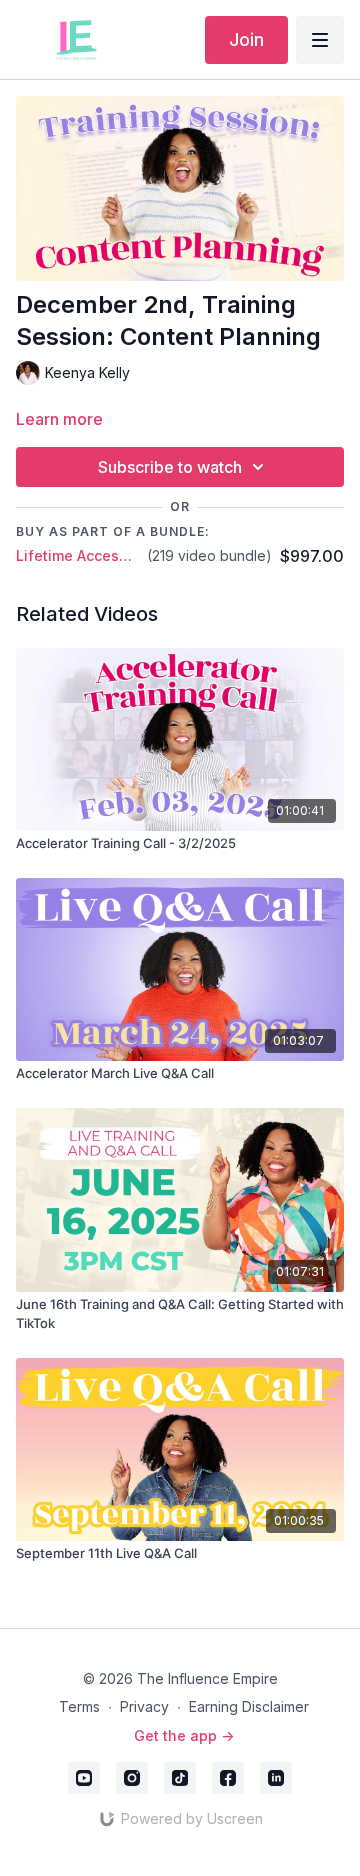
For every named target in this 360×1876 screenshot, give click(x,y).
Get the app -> (184, 1735)
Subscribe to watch (170, 467)
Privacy (144, 1706)
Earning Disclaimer (249, 1706)
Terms (79, 1706)
